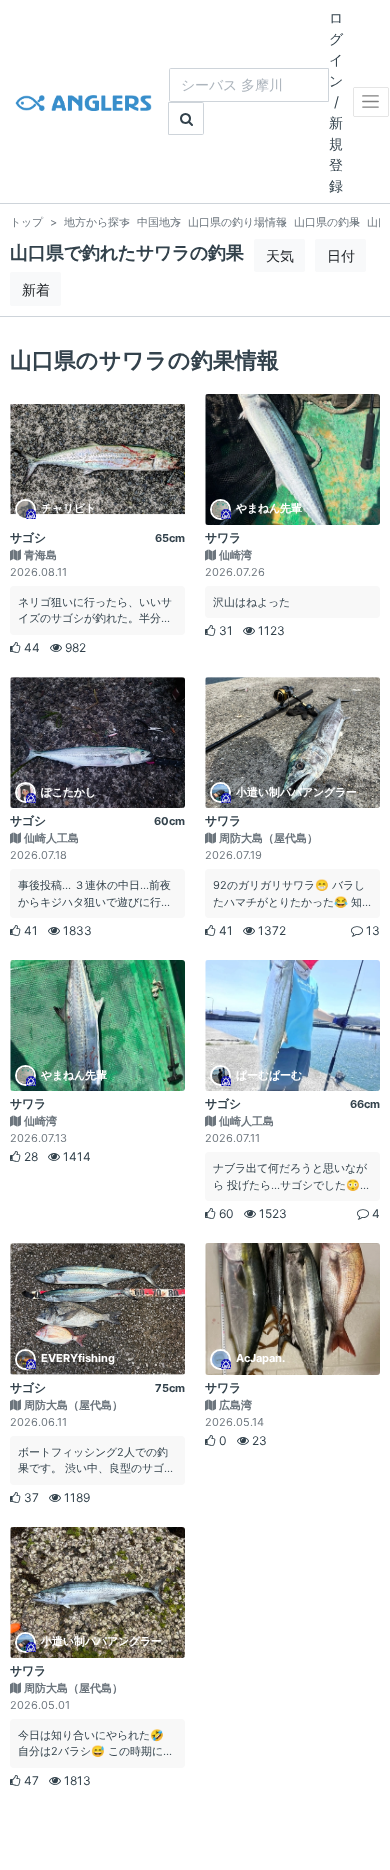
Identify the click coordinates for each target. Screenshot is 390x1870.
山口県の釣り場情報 (237, 222)
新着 (36, 289)
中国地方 (159, 222)
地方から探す (97, 222)
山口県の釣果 (327, 222)
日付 (341, 255)
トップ (26, 222)
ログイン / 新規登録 (336, 101)
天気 (280, 255)
